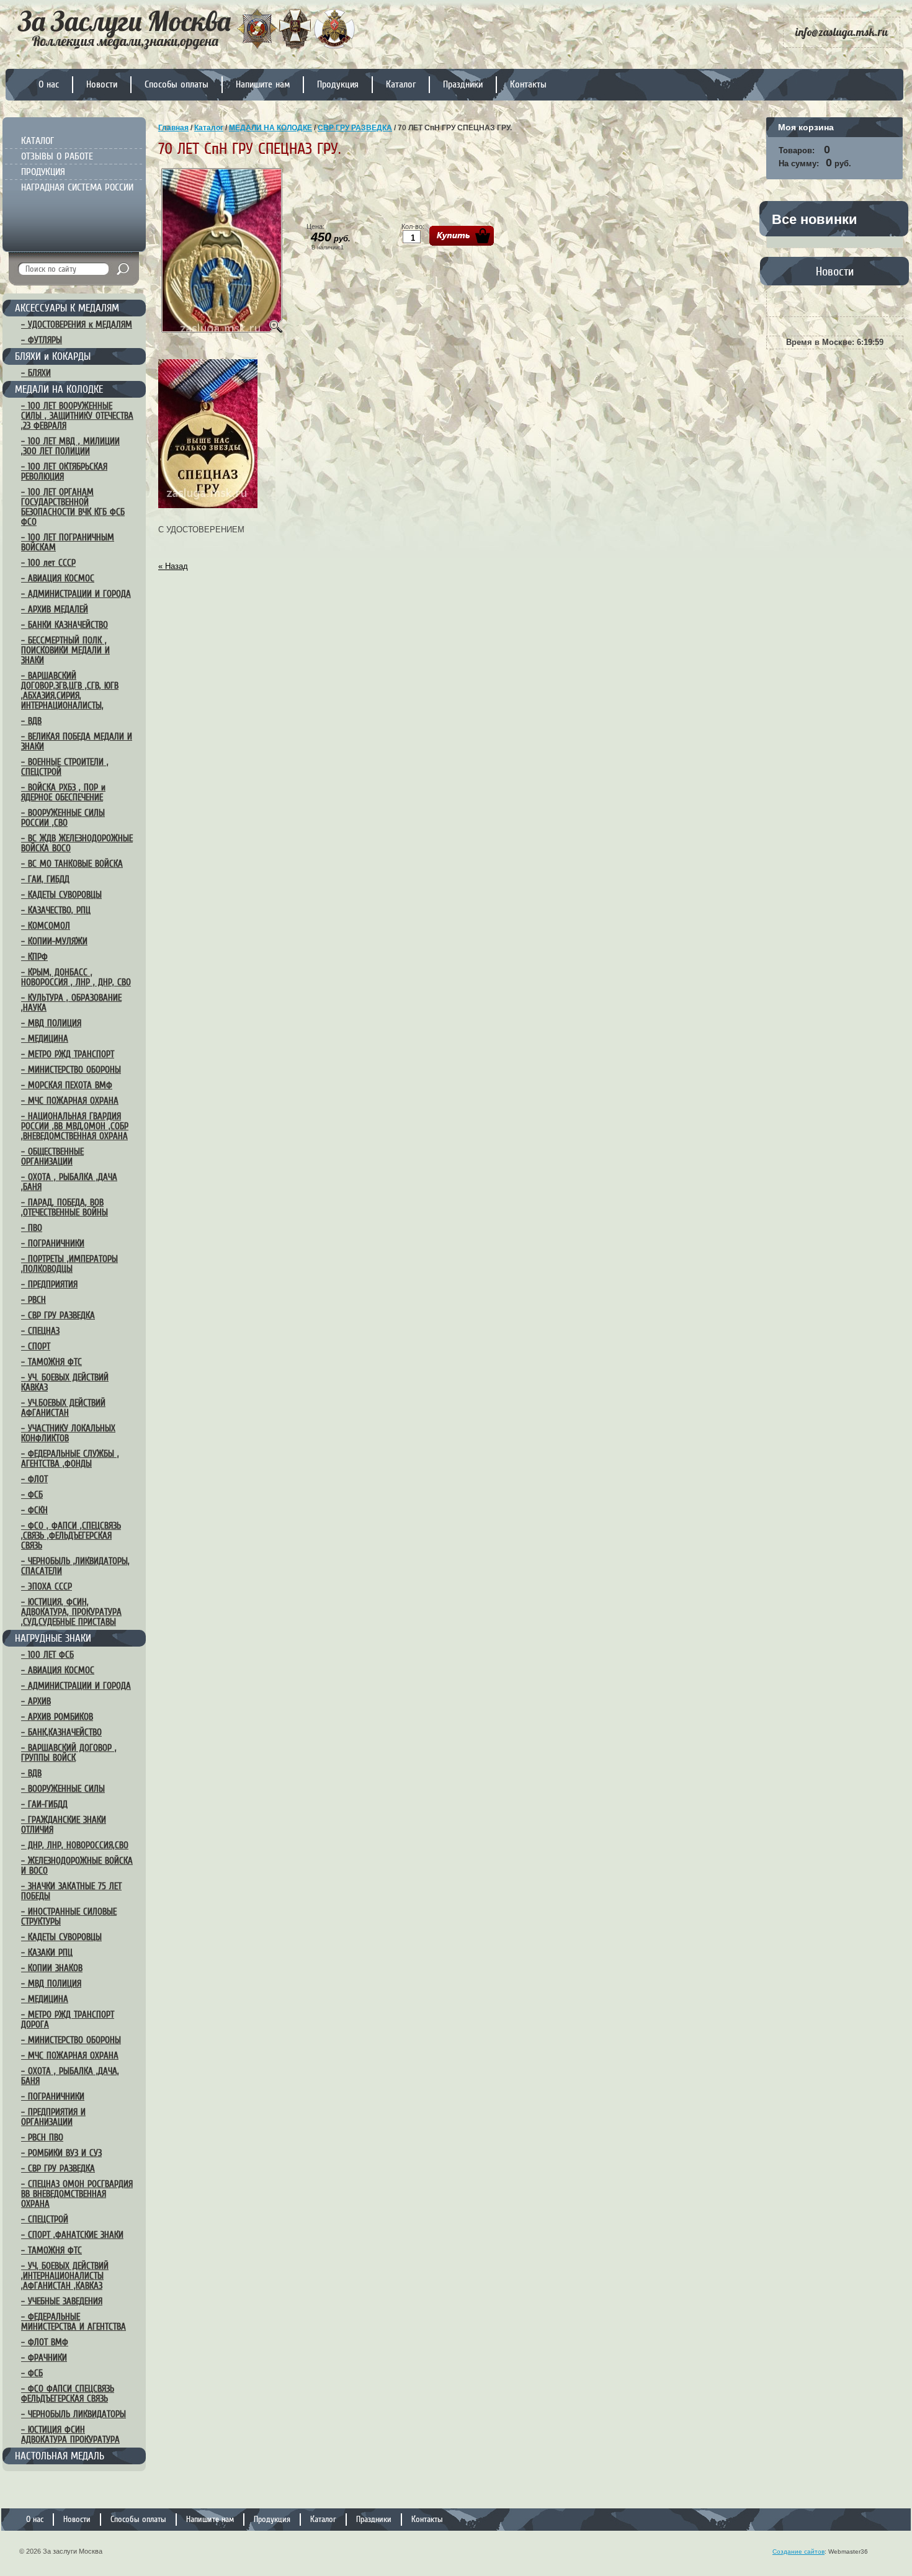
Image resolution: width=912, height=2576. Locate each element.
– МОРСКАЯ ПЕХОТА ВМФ (67, 1085)
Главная (173, 128)
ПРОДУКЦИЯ (43, 172)
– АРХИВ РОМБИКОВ (57, 1717)
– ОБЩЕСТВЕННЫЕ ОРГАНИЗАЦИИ (52, 1156)
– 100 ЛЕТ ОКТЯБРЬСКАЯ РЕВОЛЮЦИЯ (64, 472)
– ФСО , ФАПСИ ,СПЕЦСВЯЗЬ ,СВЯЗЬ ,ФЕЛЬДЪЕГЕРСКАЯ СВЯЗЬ (71, 1536)
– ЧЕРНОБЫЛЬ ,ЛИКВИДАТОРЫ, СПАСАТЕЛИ (75, 1566)
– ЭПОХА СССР (47, 1586)
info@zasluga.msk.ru (842, 32)
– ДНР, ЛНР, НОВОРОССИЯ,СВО (75, 1845)
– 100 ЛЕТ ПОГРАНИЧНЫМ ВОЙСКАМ (68, 542)
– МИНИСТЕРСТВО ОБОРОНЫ (71, 1070)
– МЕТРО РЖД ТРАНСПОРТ (68, 1054)
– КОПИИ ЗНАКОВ (52, 1968)
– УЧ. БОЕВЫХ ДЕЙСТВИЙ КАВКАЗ (65, 1382)
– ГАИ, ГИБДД (45, 879)
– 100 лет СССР (48, 563)
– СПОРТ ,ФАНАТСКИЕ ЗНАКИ (72, 2235)
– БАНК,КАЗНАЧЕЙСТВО (61, 1732)
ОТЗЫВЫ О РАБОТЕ (57, 156)
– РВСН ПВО (42, 2137)
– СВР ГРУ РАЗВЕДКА (58, 1315)
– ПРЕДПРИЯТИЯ (49, 1284)
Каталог (209, 128)
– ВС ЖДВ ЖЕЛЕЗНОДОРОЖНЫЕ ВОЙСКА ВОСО (77, 843)
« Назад (173, 566)
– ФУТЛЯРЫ (42, 340)
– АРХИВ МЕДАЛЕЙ (55, 609)
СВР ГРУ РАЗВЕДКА (355, 128)
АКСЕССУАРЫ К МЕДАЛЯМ (67, 308)
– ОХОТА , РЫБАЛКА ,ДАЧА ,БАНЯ (69, 1182)
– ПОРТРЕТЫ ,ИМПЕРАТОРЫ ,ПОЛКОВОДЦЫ (69, 1264)
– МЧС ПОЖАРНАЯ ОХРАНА (70, 1101)
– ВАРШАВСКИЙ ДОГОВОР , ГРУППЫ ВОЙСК (69, 1753)
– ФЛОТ (34, 1479)
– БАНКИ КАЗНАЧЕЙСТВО (65, 625)
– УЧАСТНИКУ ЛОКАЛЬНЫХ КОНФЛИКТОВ (68, 1433)
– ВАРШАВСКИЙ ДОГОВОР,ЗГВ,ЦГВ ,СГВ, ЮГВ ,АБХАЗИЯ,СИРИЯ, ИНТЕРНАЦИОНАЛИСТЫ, (70, 691)
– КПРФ (34, 957)
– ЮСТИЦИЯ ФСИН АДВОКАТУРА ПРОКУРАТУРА (70, 2435)
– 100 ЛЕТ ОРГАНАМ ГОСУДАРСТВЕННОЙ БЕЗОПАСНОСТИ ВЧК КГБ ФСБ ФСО (73, 507)
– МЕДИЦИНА (45, 1039)
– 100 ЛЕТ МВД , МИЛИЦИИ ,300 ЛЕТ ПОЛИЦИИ (70, 446)
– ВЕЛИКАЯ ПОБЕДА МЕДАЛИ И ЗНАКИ (77, 741)
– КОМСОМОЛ (46, 926)
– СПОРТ (36, 1346)
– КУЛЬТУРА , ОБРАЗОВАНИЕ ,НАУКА (71, 1003)
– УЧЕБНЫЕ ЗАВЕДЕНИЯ (62, 2301)
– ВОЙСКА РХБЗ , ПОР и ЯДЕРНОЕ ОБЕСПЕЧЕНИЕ (63, 792)
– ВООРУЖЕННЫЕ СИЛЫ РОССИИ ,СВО (63, 818)
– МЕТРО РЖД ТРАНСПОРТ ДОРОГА (68, 2019)
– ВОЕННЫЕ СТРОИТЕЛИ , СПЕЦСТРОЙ (65, 767)
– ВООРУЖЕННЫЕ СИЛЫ (63, 1789)
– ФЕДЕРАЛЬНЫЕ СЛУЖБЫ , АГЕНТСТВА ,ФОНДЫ (70, 1459)
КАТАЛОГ (38, 141)
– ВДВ (31, 721)
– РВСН (34, 1300)
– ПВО (32, 1228)
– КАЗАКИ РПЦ (47, 1952)
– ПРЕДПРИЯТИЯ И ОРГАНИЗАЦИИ (53, 2117)
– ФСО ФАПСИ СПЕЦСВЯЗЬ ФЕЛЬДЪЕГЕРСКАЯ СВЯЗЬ (68, 2394)
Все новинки (815, 219)
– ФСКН (34, 1510)
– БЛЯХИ (36, 373)
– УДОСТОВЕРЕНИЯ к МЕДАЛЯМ (77, 324)
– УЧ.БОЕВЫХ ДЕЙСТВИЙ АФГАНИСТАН (63, 1408)
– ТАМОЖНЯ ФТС (51, 1362)
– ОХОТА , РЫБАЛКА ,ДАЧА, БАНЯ (70, 2076)
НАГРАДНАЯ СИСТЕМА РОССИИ (77, 187)
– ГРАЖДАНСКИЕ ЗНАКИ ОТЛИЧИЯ (64, 1825)
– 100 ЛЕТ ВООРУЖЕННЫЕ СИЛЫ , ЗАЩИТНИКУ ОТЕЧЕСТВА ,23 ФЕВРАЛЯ (77, 416)
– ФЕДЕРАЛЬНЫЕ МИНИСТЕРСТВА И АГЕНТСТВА (74, 2322)
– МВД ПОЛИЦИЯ (51, 1023)
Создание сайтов (798, 2551)
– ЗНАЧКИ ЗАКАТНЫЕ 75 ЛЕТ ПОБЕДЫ (71, 1891)
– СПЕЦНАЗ (40, 1331)
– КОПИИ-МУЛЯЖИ (54, 941)
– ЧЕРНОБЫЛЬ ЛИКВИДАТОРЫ (74, 2414)
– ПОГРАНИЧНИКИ (53, 1243)
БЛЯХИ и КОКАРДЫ (53, 356)
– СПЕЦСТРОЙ (45, 2219)
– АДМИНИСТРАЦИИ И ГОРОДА (76, 594)
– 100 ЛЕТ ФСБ (47, 1655)
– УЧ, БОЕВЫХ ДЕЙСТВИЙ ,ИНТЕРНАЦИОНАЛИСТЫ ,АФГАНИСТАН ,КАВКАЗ (65, 2276)
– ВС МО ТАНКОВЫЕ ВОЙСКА (72, 864)
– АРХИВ (36, 1701)
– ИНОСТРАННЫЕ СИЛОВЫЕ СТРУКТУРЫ (69, 1916)
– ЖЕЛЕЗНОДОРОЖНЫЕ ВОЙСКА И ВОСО (77, 1866)
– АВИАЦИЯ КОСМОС (58, 578)
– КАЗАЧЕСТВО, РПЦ (56, 910)
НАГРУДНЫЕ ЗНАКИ (53, 1638)
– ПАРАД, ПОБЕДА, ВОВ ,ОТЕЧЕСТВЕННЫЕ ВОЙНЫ (65, 1207)
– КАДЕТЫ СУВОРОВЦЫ (61, 895)
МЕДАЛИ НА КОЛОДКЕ (59, 389)
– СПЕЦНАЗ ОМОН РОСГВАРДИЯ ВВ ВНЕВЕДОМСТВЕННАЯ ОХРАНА (77, 2194)
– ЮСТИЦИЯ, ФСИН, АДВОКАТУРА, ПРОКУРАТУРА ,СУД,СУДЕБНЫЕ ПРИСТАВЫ (71, 1612)
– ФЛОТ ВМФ (45, 2342)
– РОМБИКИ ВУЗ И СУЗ (61, 2153)
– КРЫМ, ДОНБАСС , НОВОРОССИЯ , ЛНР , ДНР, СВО (76, 977)
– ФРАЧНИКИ (44, 2358)
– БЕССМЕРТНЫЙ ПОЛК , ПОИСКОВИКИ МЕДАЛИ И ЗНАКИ (65, 650)
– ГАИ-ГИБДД (44, 1804)
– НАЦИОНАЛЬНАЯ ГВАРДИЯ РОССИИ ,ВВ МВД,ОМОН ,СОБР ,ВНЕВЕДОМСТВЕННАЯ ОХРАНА (75, 1126)
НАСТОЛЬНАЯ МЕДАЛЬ (60, 2456)
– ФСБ (32, 1495)
